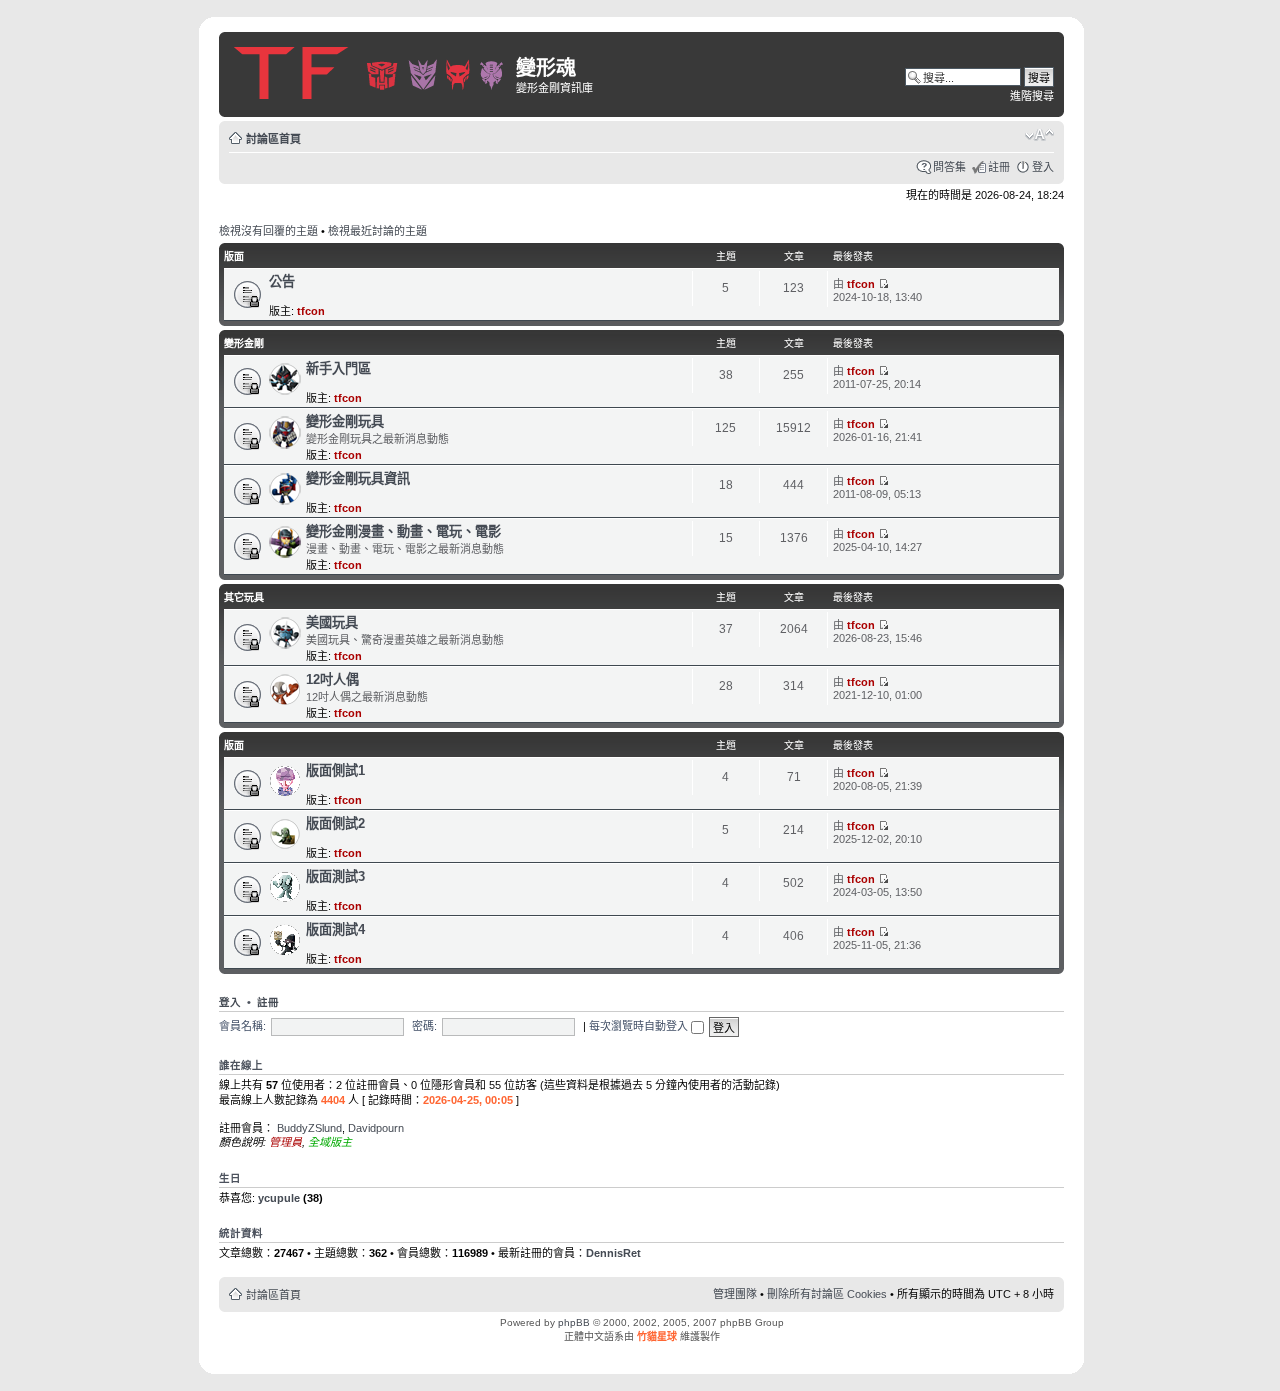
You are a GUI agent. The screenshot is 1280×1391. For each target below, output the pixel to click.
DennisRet (613, 1253)
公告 (282, 281)
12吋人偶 (332, 679)
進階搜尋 (1032, 96)
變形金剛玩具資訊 (358, 478)
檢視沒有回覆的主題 (268, 231)
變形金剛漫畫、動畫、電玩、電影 (403, 531)
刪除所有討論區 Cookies (827, 1294)
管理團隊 (735, 1294)
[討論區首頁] (370, 69)
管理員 (285, 1142)
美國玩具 (332, 622)
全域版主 (330, 1142)
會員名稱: (242, 1026)
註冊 (999, 167)
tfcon (311, 311)
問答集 (949, 167)
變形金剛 (244, 343)
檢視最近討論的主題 (377, 231)
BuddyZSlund (309, 1128)
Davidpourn (376, 1128)
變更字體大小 (1039, 135)
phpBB (574, 1322)
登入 (1043, 167)
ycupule (279, 1198)
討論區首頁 (273, 139)
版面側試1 (335, 770)
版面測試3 (335, 876)
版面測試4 (335, 929)
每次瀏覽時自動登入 (640, 1026)
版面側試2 (335, 823)
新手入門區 (338, 368)
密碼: (424, 1026)
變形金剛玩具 (345, 421)
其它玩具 (244, 597)
